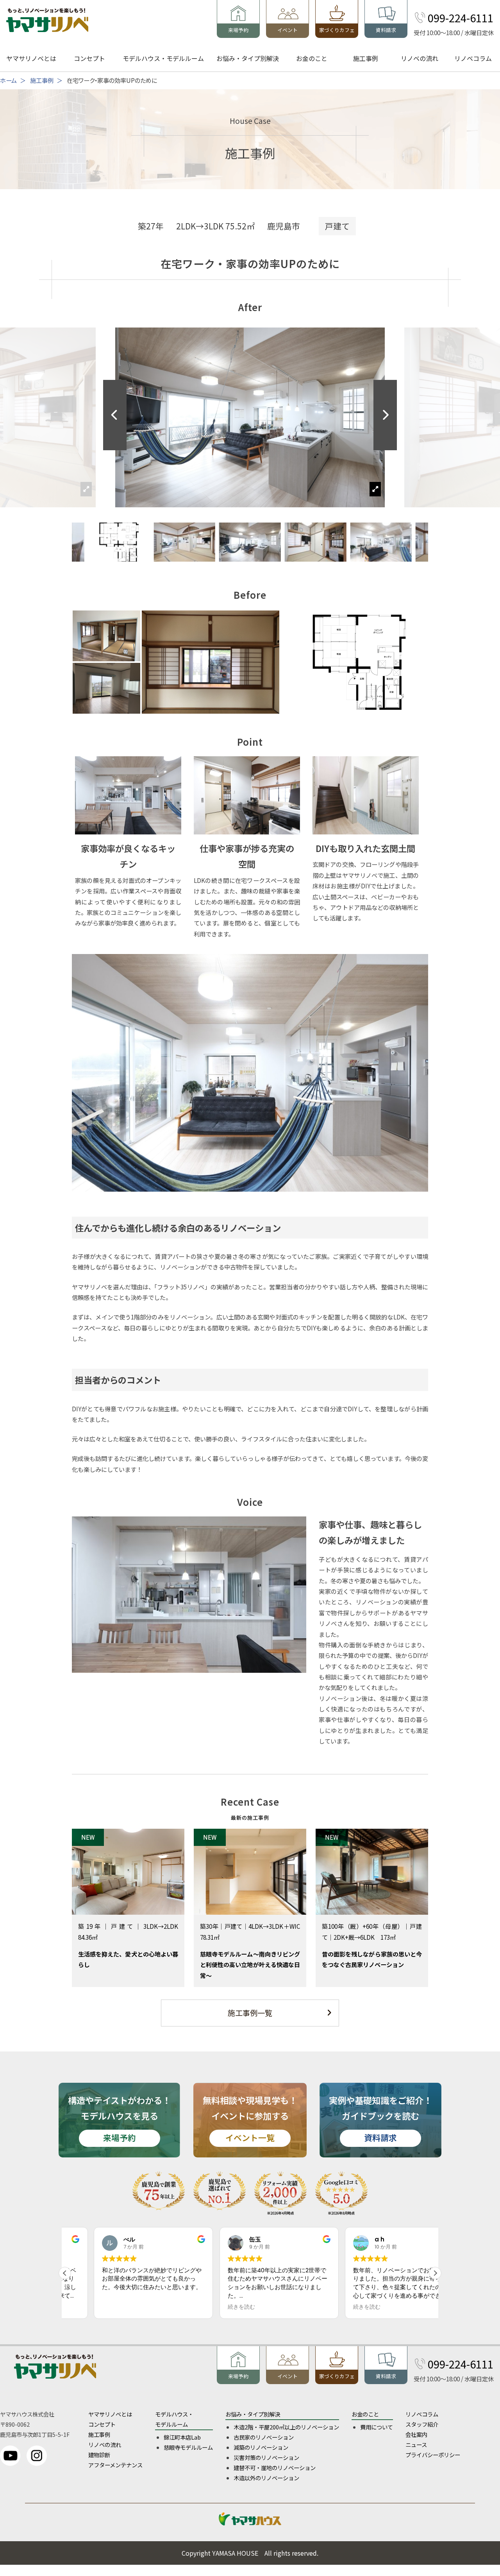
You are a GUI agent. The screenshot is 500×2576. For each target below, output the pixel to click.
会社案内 (416, 2434)
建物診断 (99, 2455)
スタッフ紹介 (422, 2424)
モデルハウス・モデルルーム (163, 58)
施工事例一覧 (250, 2013)
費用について (377, 2427)
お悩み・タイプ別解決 (248, 58)
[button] (385, 415)
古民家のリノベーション (264, 2437)
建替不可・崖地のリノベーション (275, 2468)
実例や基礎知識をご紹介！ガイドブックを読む (380, 2119)
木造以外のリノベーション (266, 2478)
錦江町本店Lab (182, 2437)
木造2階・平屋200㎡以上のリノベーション (286, 2427)
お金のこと (312, 58)
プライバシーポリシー (433, 2455)
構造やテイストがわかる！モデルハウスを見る (119, 2119)
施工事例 (366, 58)
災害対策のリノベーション (266, 2457)
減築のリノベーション (261, 2447)
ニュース (416, 2444)
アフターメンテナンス (115, 2465)
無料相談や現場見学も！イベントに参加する (250, 2119)
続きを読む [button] (212, 2307)
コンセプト (89, 58)
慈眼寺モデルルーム (188, 2447)
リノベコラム (473, 58)
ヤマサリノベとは (31, 58)
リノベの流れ (420, 58)
